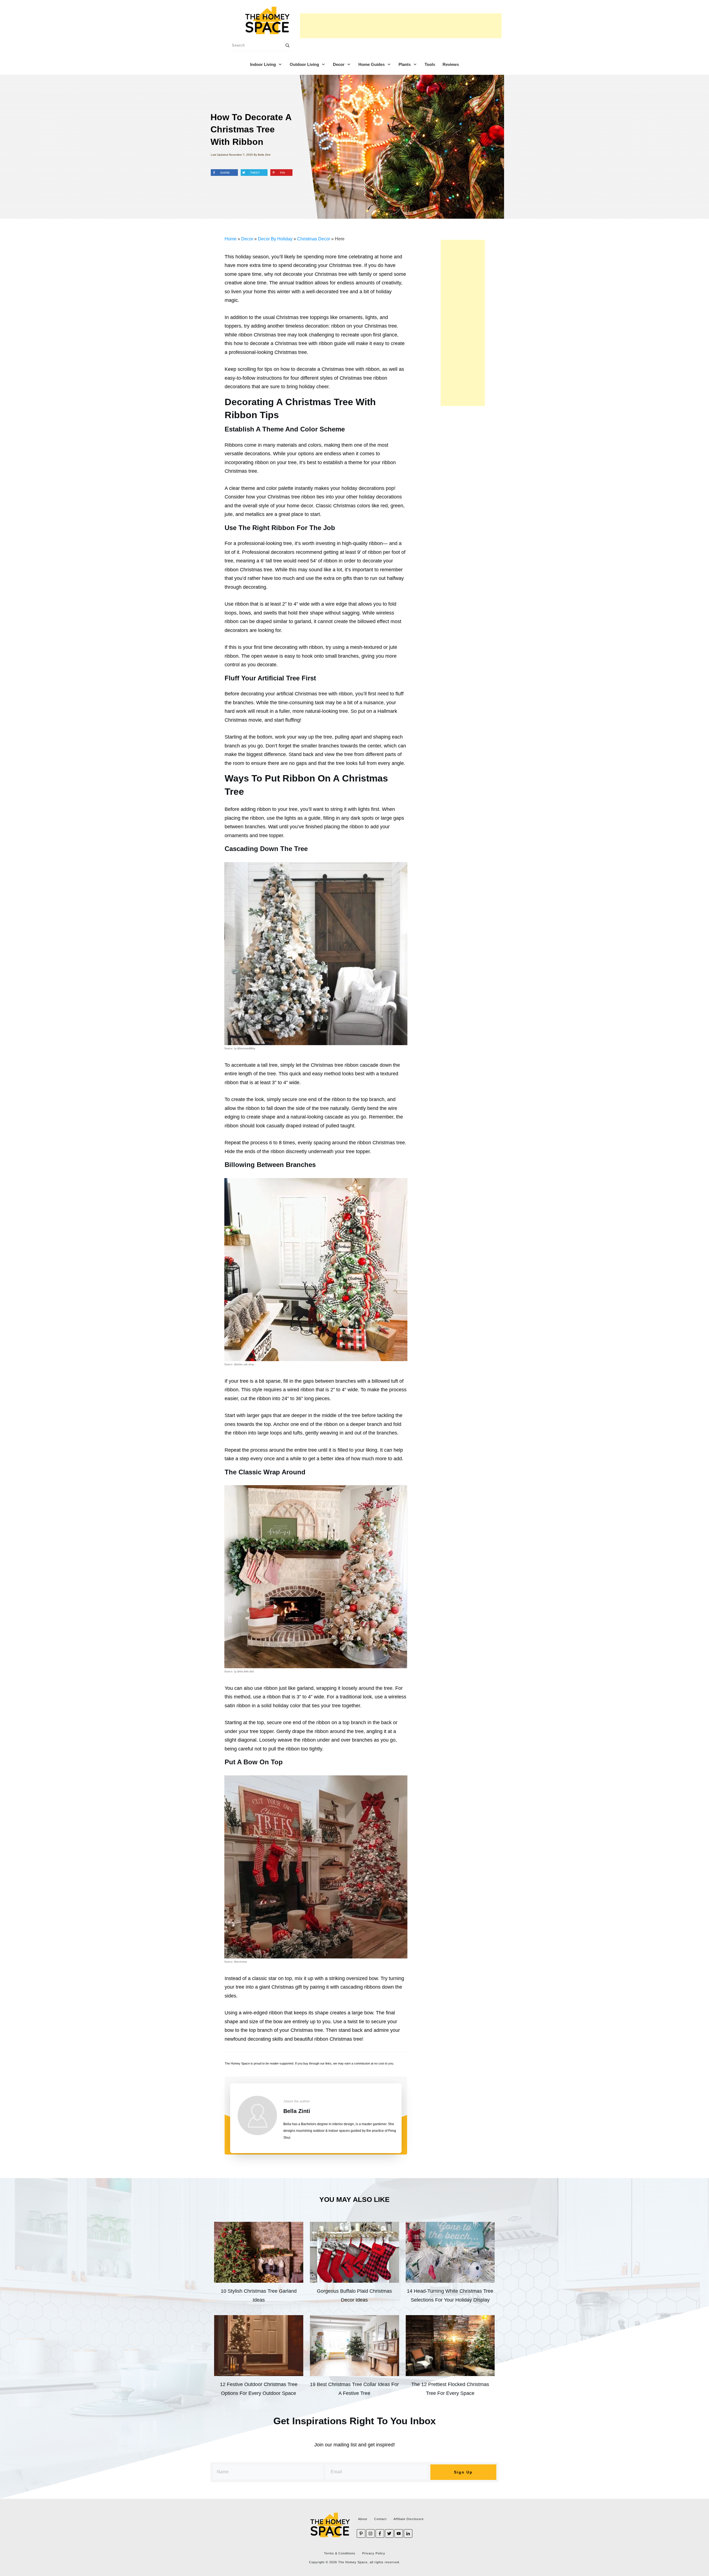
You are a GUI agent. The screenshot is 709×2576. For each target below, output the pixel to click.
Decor (247, 239)
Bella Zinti (297, 2111)
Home (231, 239)
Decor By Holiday (275, 239)
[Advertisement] (401, 26)
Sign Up (463, 2472)
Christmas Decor (314, 239)
